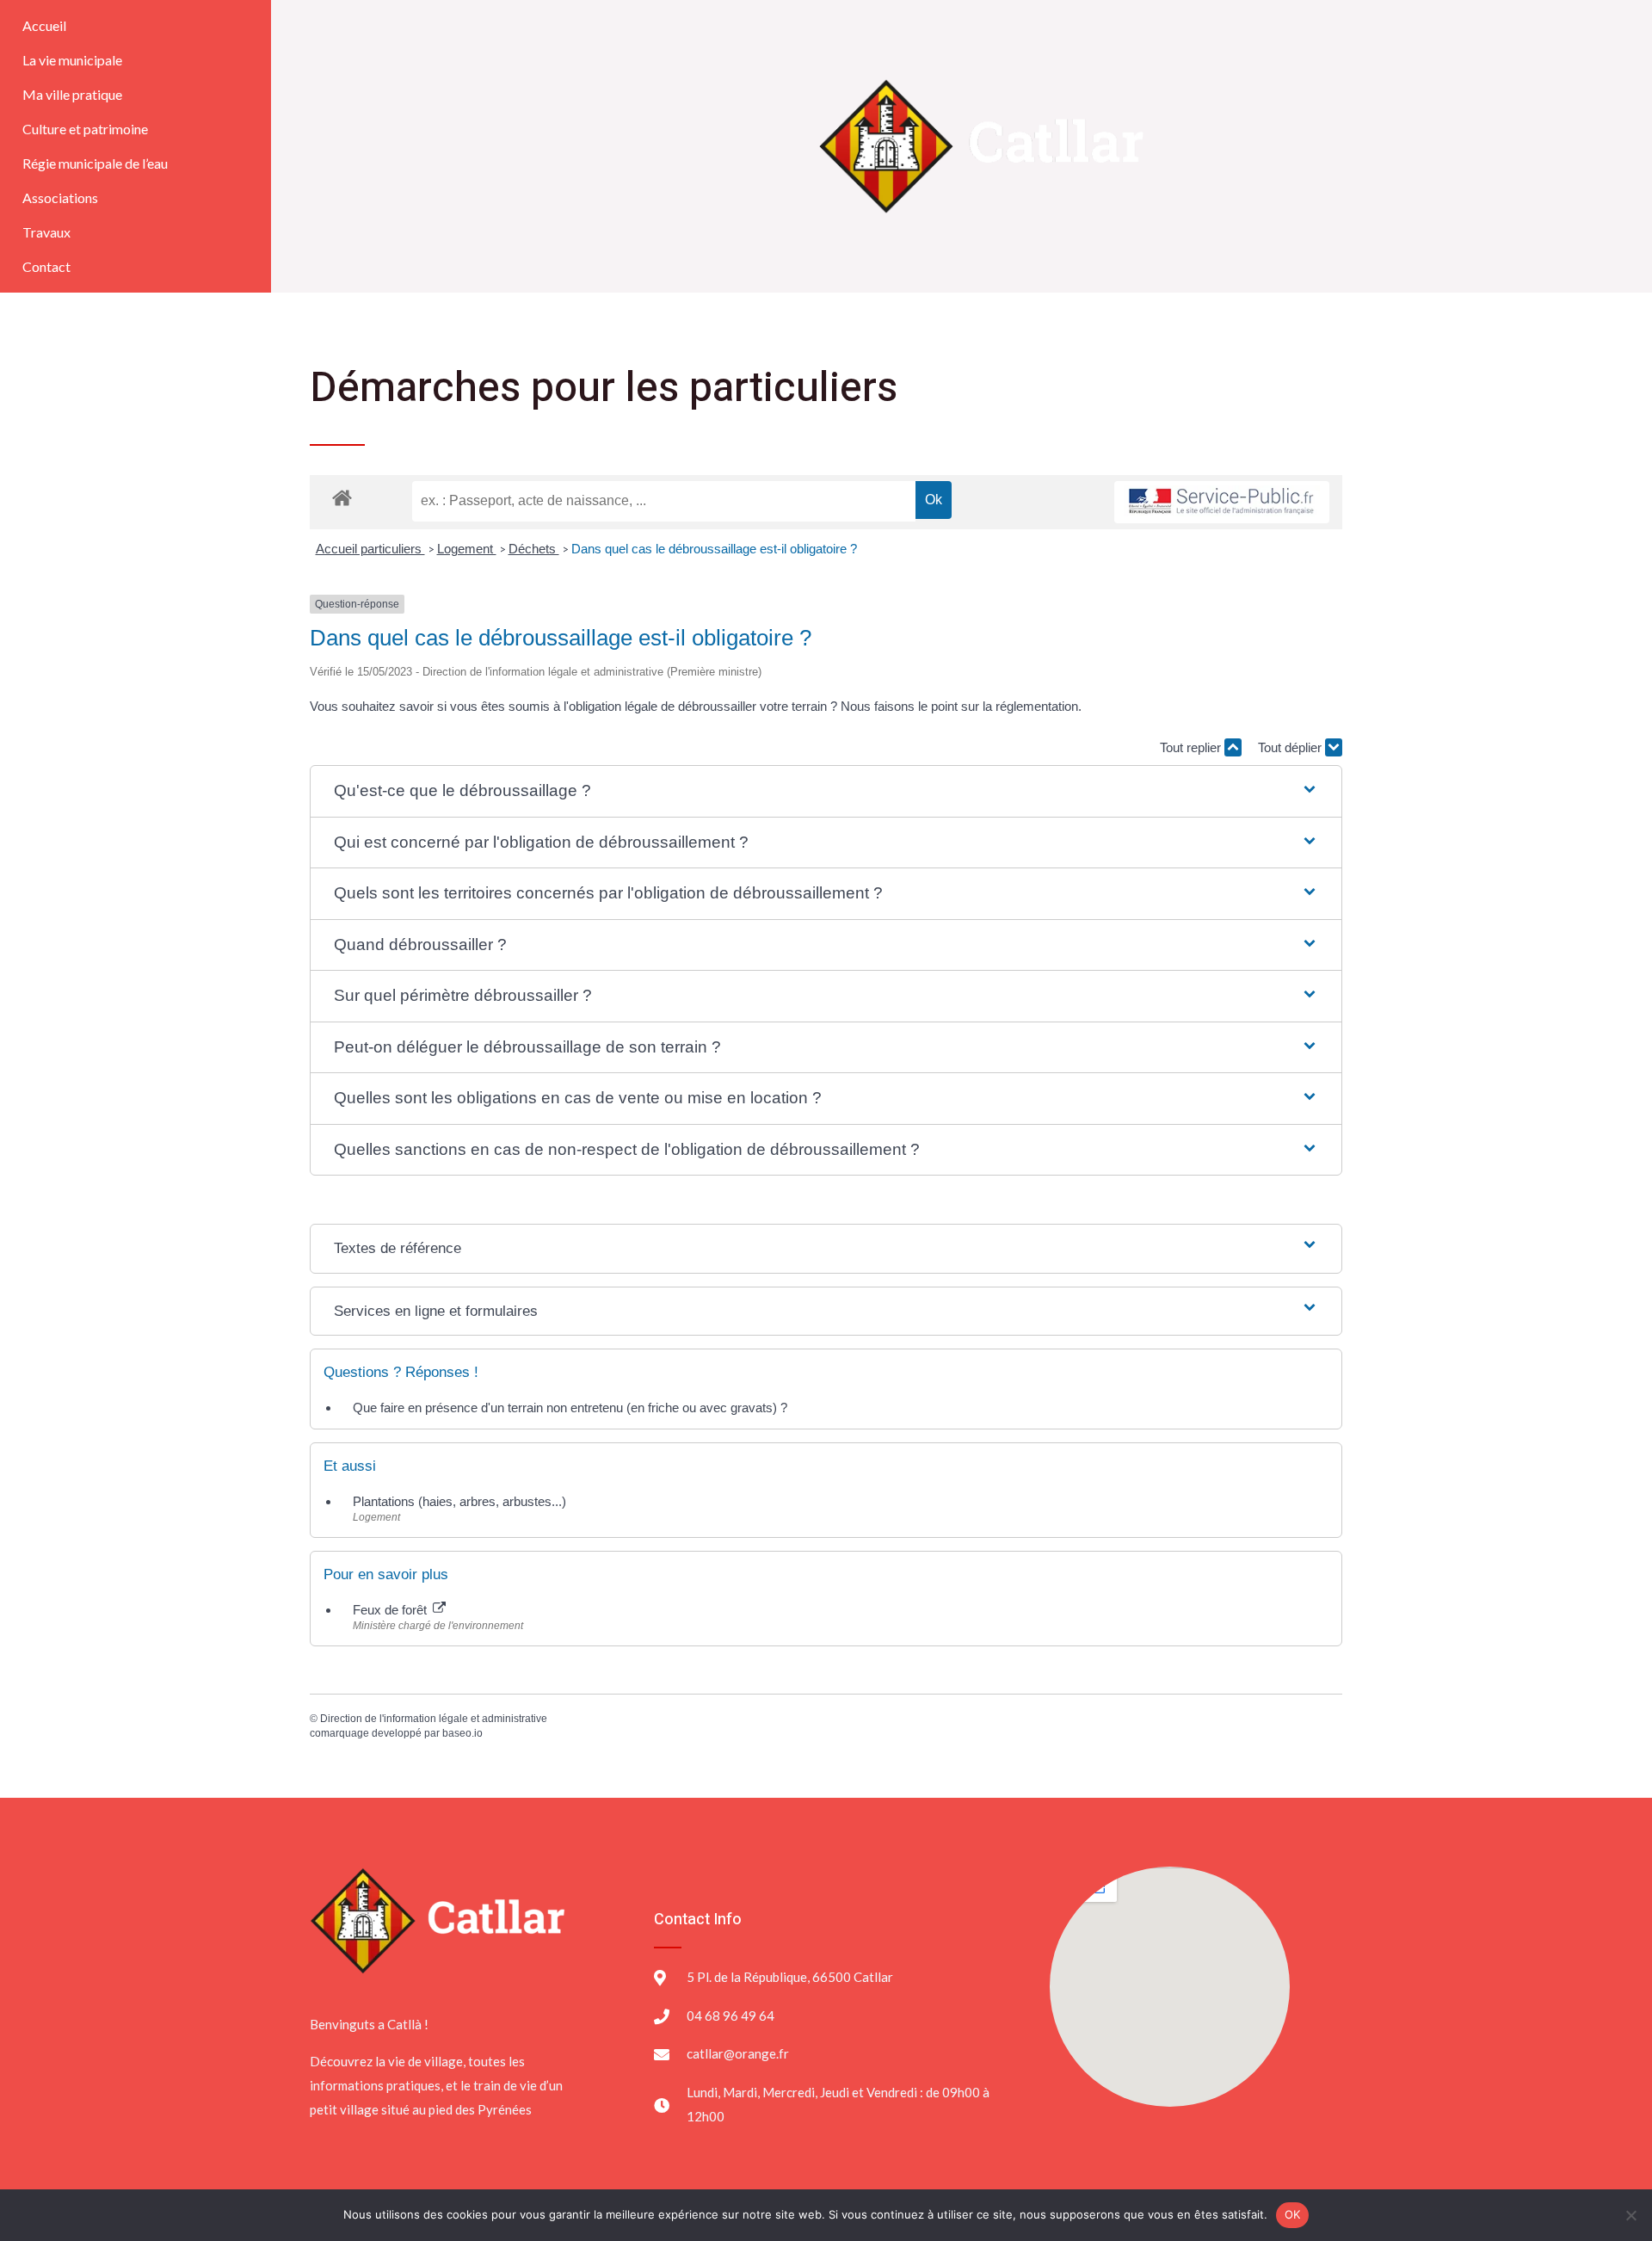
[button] (826, 791)
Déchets (534, 549)
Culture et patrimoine (85, 129)
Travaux (46, 232)
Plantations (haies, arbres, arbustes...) (459, 1501)
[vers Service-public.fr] (1222, 502)
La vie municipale (72, 60)
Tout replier (1192, 747)
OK (1293, 2214)
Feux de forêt (391, 1610)
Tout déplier (1291, 747)
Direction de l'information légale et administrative (434, 1719)
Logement (467, 549)
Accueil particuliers (370, 549)
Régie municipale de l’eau (95, 163)
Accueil (44, 25)
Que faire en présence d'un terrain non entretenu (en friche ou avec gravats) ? (570, 1408)
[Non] (1630, 2215)
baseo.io (462, 1733)
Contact (46, 266)
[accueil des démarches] (342, 497)
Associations (60, 198)
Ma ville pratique (72, 94)
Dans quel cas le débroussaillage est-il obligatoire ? (714, 549)
